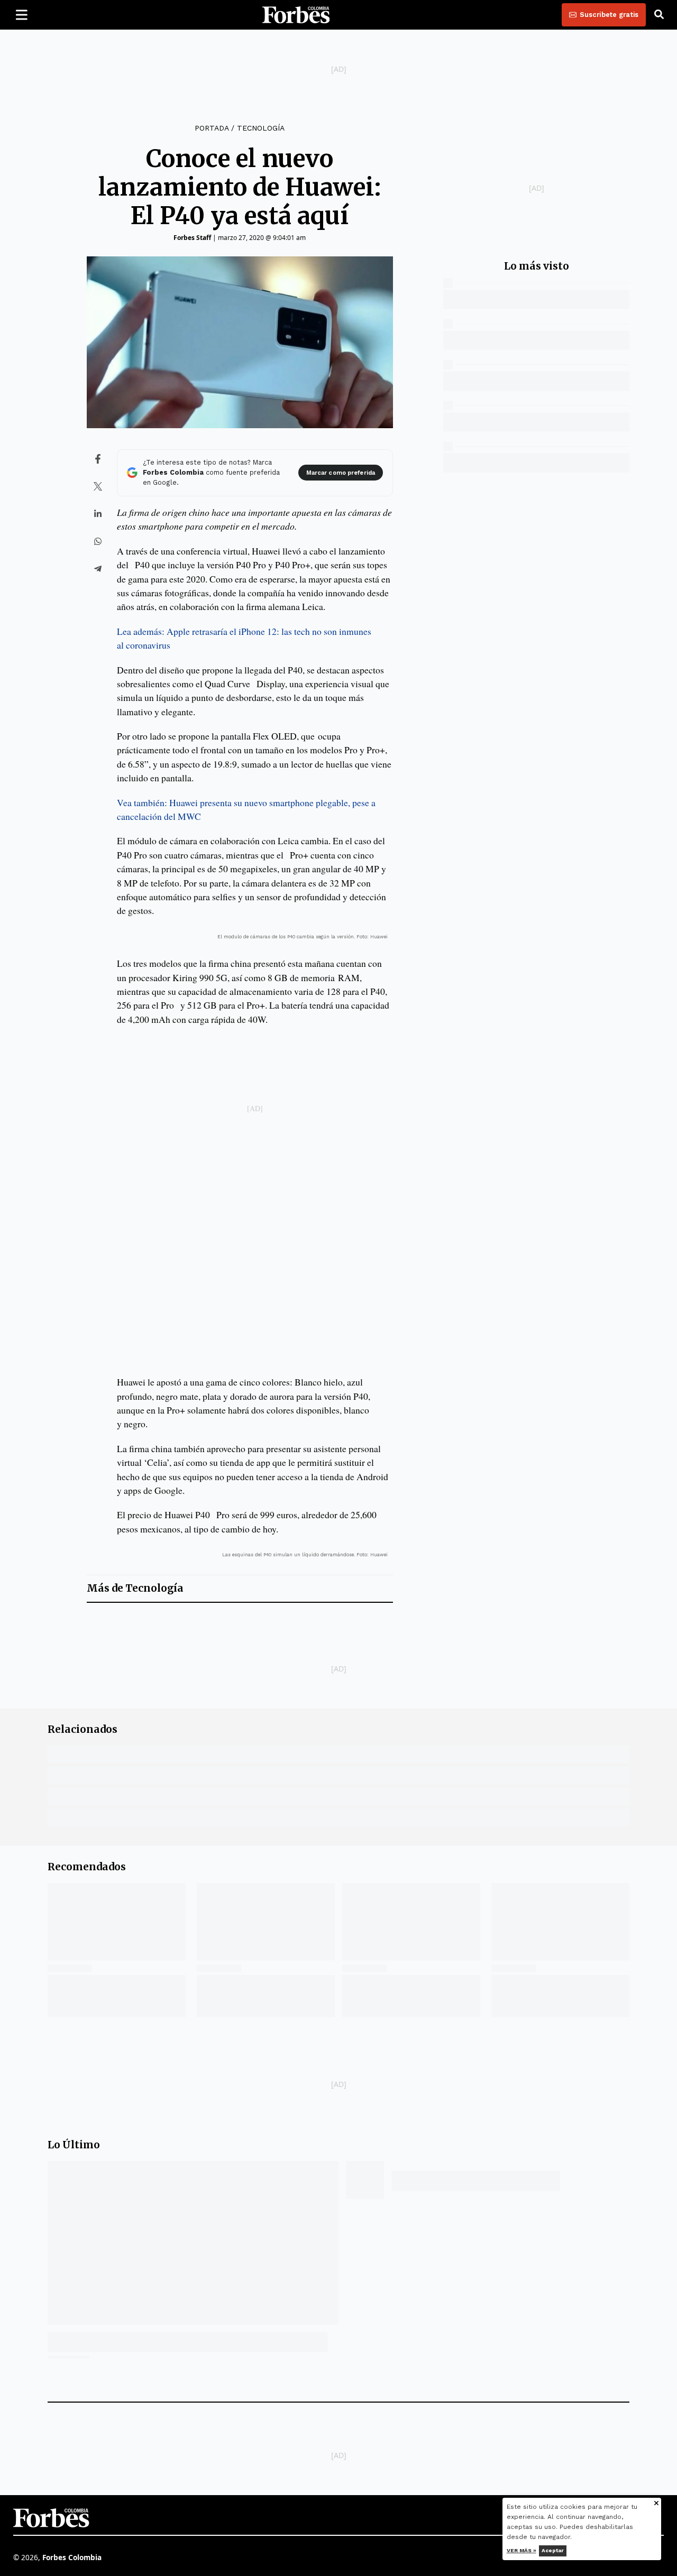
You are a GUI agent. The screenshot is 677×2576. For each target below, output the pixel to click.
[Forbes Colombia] (296, 15)
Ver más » (522, 2550)
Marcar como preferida (341, 473)
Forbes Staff (192, 238)
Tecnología (261, 128)
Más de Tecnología (135, 1588)
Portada (212, 128)
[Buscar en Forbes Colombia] (659, 15)
